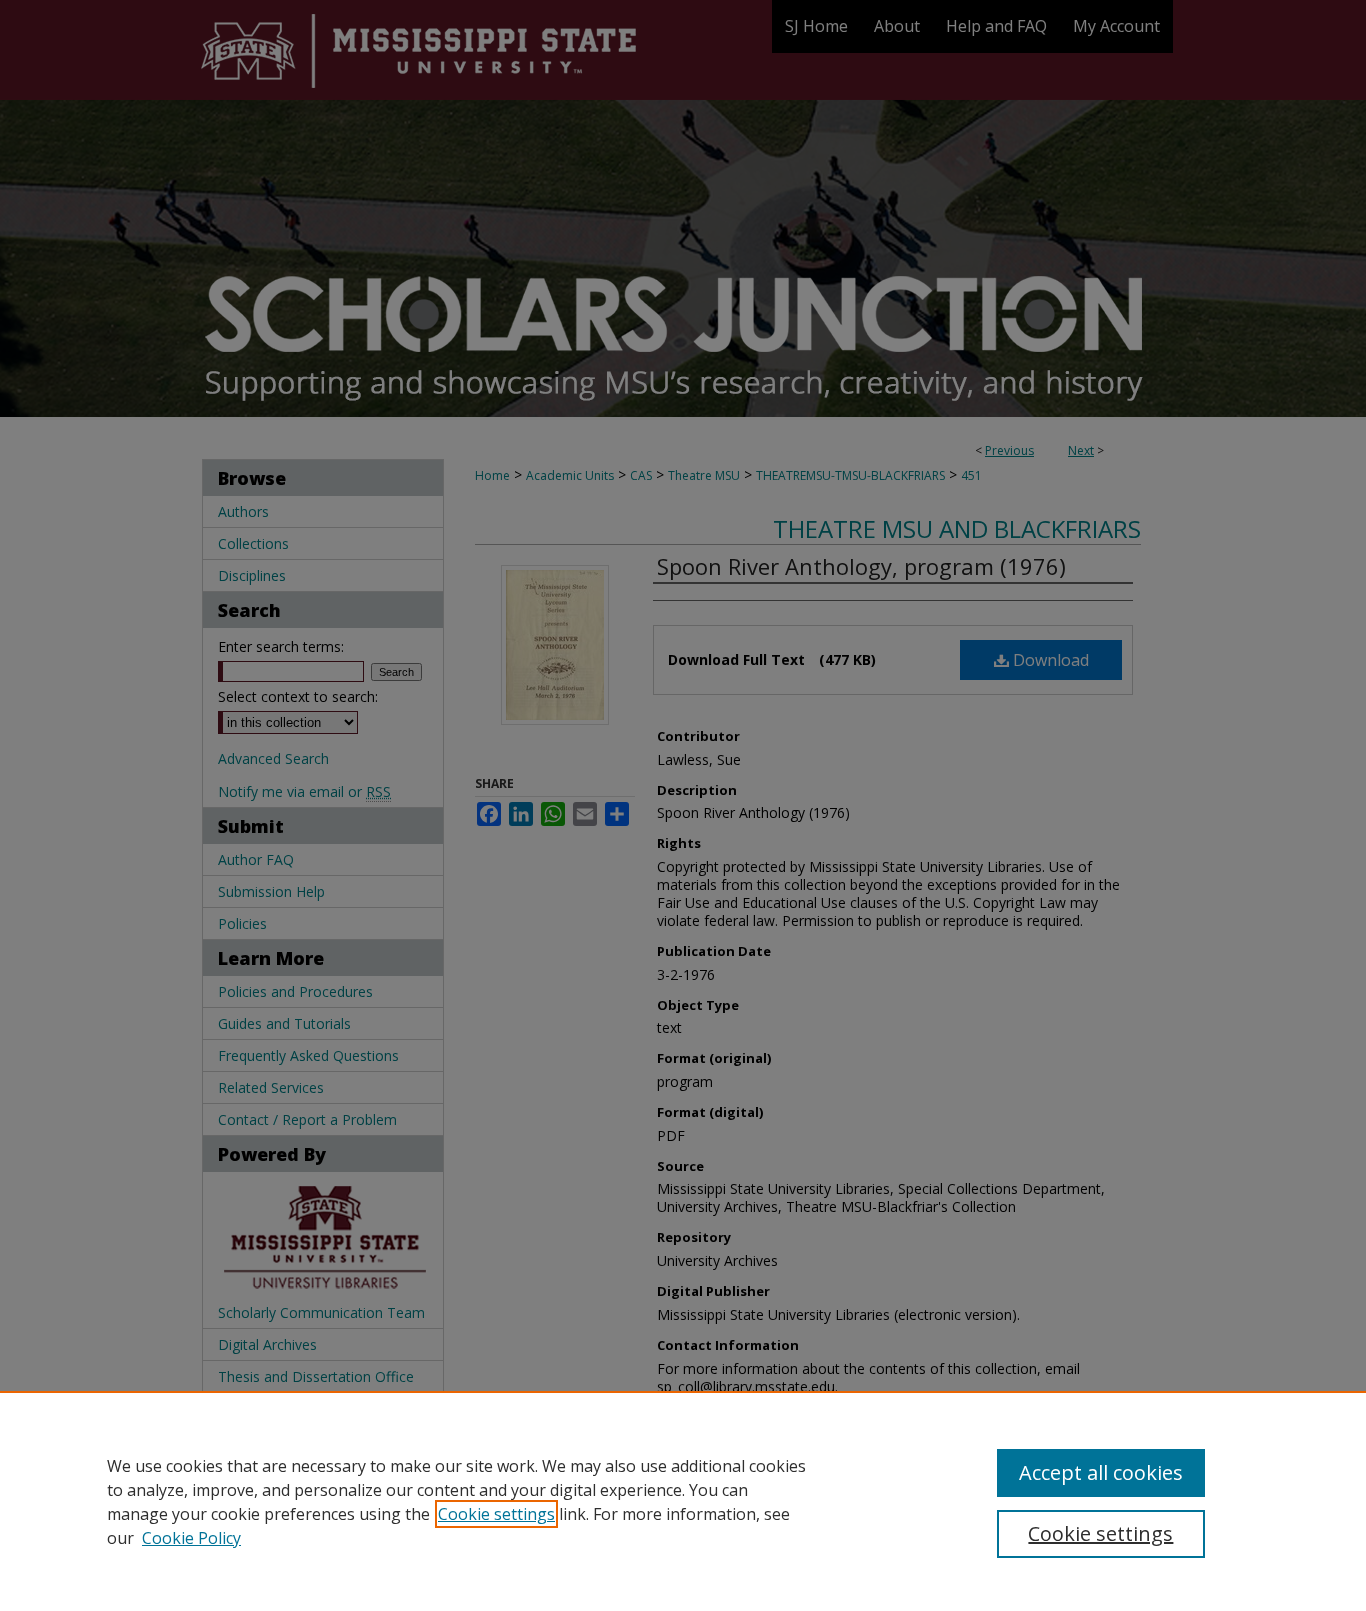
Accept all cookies (1101, 1472)
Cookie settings (496, 1514)
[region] (683, 1501)
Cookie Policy (191, 1538)
